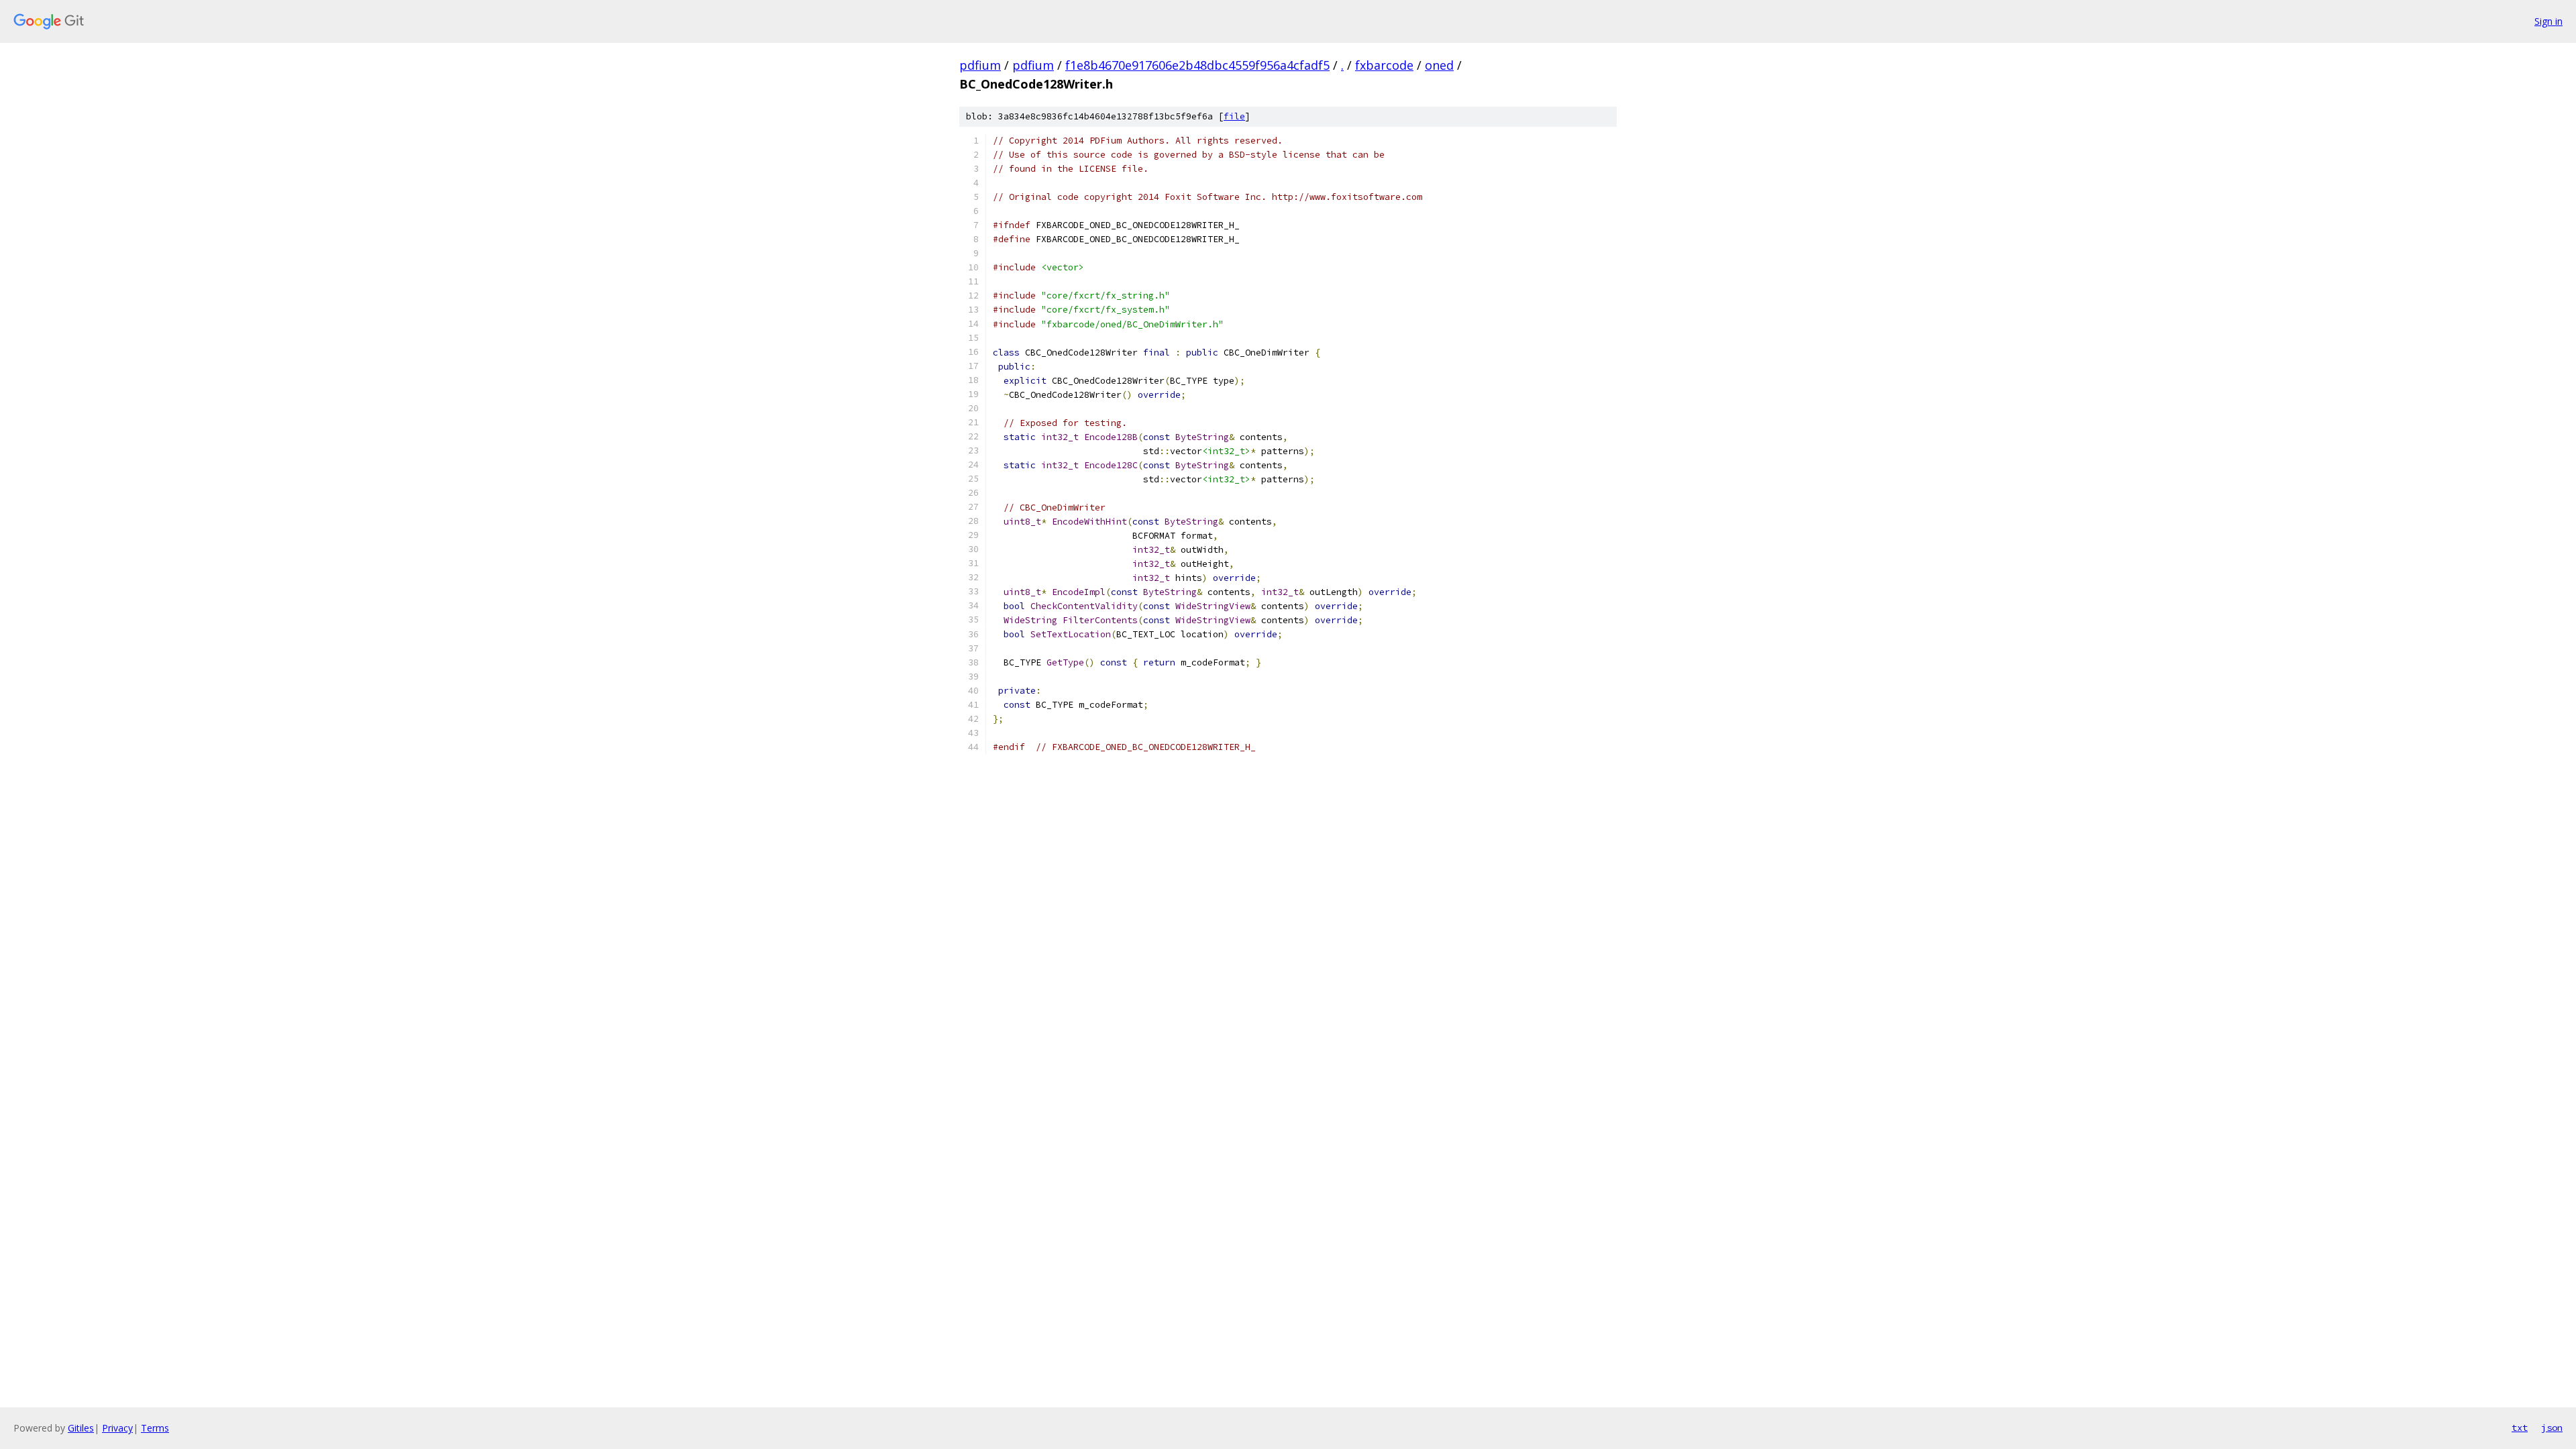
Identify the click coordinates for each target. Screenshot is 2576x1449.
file (1234, 116)
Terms (155, 1428)
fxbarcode (1384, 65)
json (2552, 1428)
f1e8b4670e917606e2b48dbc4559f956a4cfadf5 (1197, 65)
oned (1439, 65)
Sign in (2548, 21)
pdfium (980, 65)
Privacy (117, 1428)
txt (2520, 1428)
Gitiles (81, 1428)
